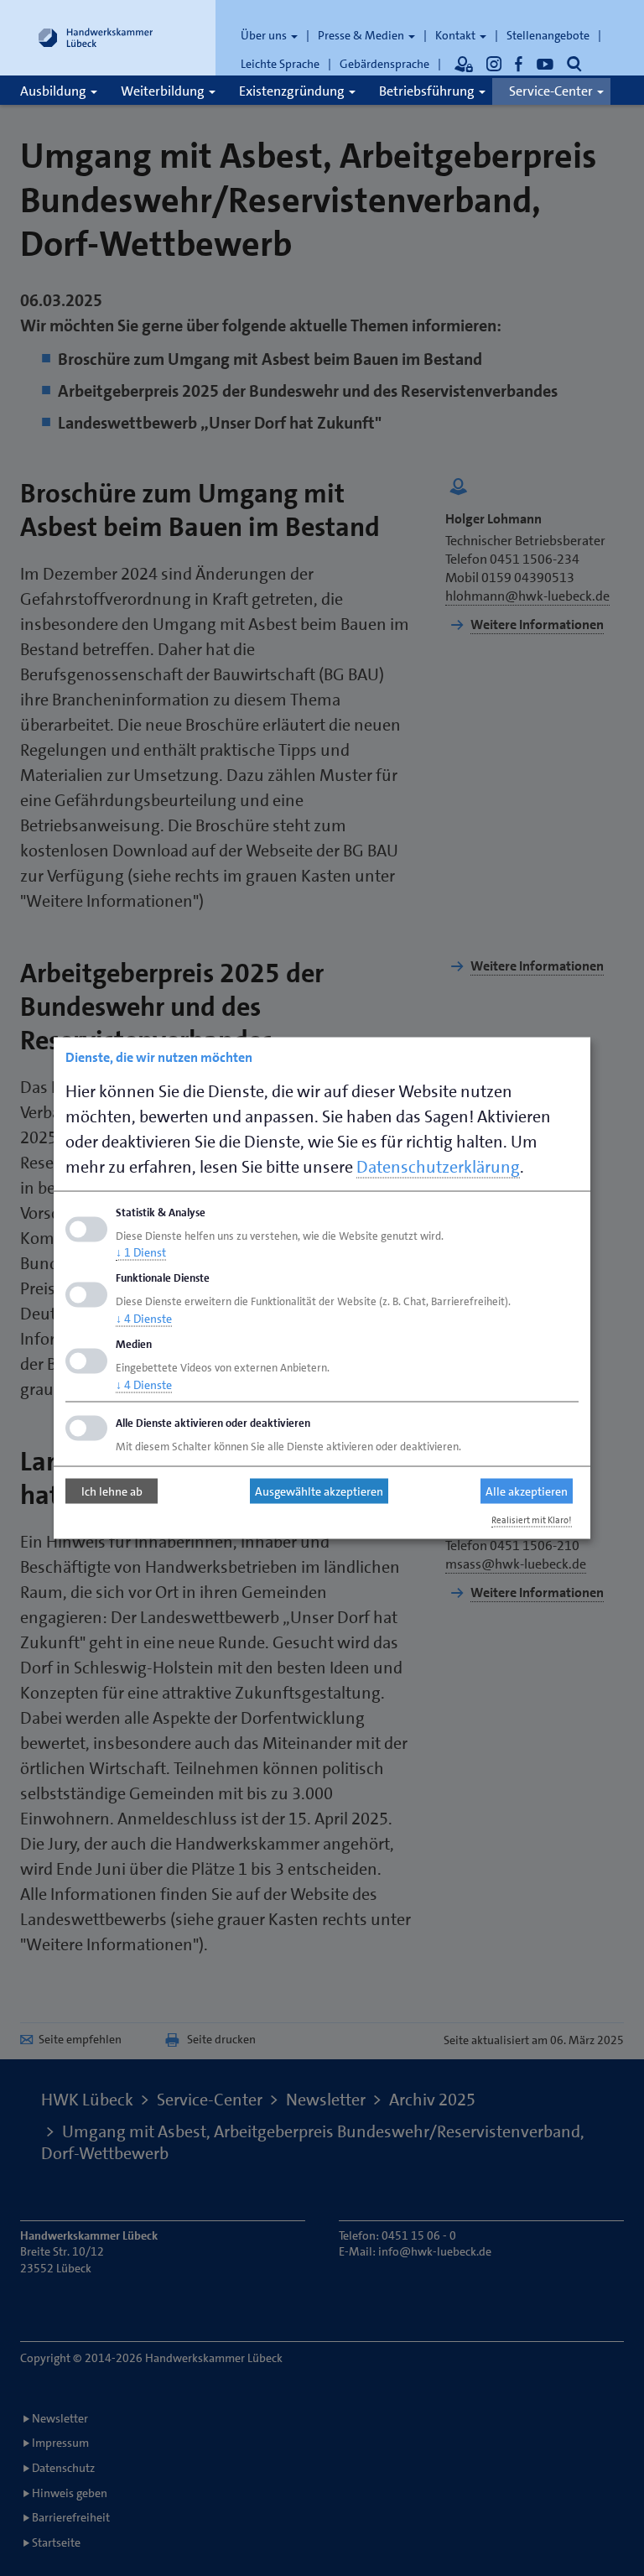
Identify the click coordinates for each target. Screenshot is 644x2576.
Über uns (265, 35)
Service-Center (552, 91)
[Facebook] (519, 64)
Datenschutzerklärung (438, 1166)
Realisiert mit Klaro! (532, 1520)
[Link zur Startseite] (96, 38)
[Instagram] (494, 64)
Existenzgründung (293, 91)
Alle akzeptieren (527, 1491)
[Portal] (464, 64)
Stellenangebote (548, 35)
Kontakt (457, 35)
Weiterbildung (164, 91)
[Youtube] (545, 64)
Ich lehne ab (112, 1491)
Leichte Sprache (280, 64)
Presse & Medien (362, 35)
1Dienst (141, 1252)
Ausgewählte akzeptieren (319, 1491)
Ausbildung (55, 91)
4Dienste (144, 1319)
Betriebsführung (428, 91)
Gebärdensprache (384, 64)
